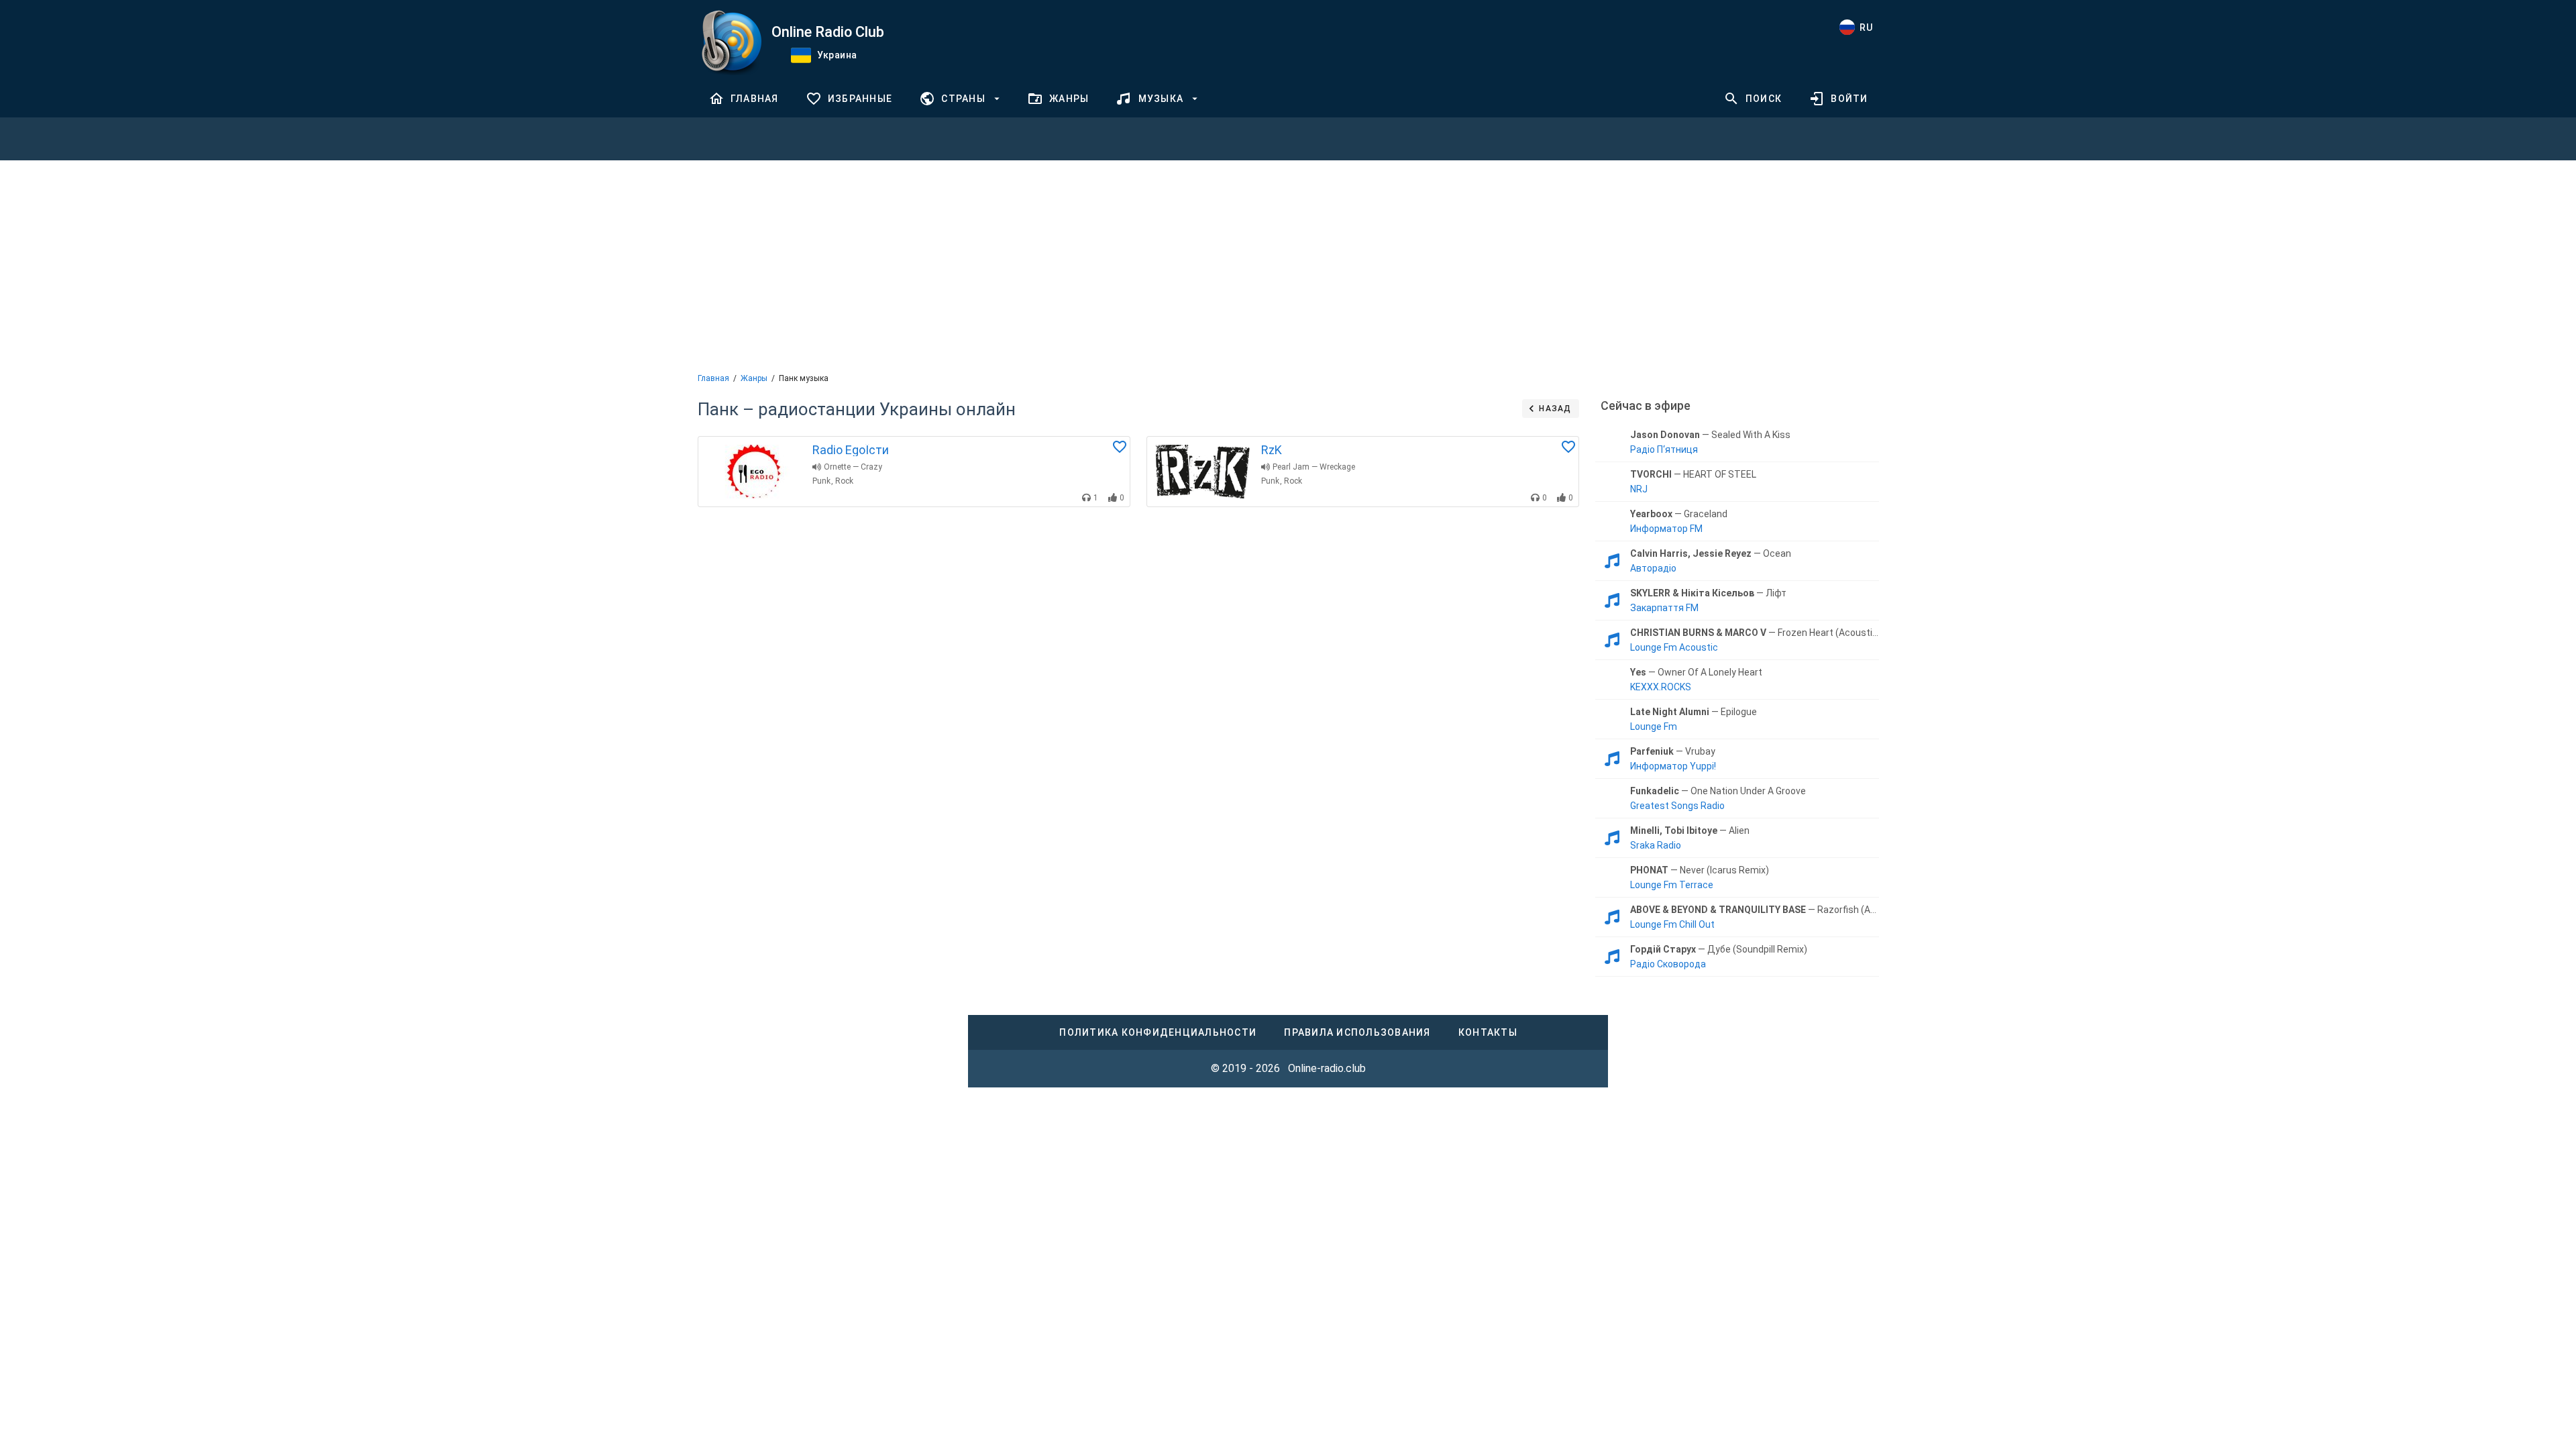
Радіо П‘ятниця (1664, 449)
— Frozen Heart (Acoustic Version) (1754, 633)
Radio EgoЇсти (851, 450)
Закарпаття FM (1664, 608)
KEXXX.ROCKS (1661, 687)
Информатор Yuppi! (1673, 766)
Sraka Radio (1656, 845)
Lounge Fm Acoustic (1674, 647)
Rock (844, 481)
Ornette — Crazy (853, 467)
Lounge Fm (1654, 727)
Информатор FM (1666, 529)
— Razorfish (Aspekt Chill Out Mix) (1754, 910)
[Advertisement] (1288, 265)
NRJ (1639, 489)
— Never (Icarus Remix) (1700, 870)
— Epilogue (1694, 712)
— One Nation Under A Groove (1718, 791)
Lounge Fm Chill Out (1672, 924)
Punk (821, 481)
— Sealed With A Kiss (1710, 435)
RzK (1272, 450)
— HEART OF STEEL (1693, 474)
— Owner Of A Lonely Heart (1696, 672)
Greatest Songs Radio (1677, 806)
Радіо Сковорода (1668, 964)
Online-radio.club (1327, 1068)
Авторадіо (1653, 568)
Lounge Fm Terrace (1672, 885)
